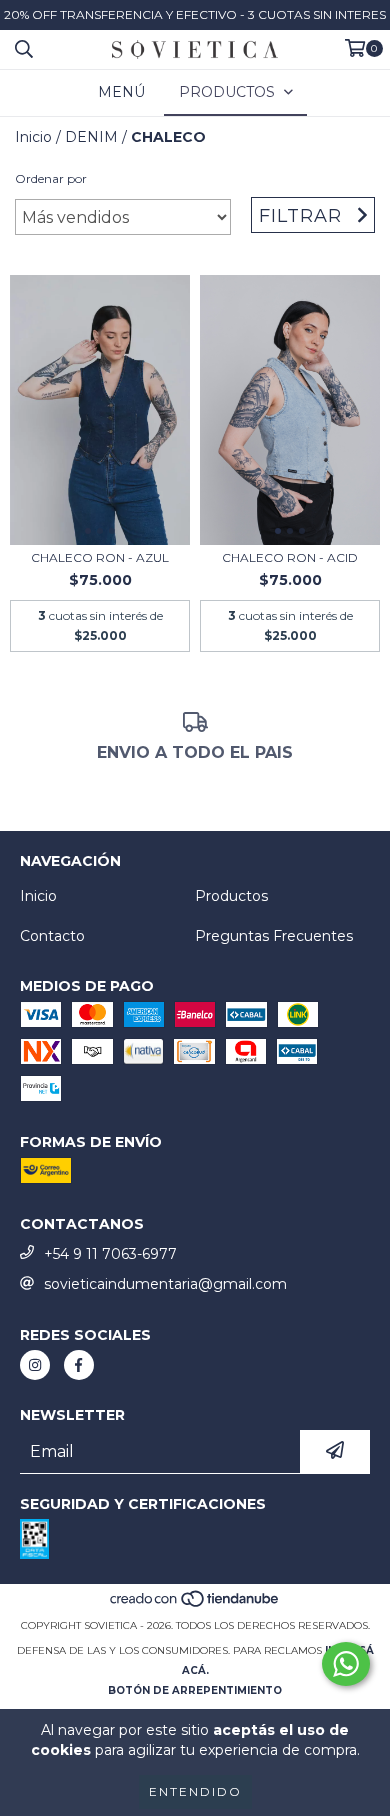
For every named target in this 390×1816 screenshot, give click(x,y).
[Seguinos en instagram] (35, 1365)
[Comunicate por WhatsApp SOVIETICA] (346, 1664)
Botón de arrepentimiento (195, 1690)
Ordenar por (51, 178)
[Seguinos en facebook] (79, 1365)
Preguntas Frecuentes (274, 936)
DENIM (91, 137)
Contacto (52, 936)
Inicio (33, 137)
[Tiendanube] (195, 1605)
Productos (231, 896)
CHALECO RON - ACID (290, 557)
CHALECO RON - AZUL (100, 557)
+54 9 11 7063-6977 (110, 1254)
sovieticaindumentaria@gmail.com (165, 1284)
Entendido (195, 1791)
